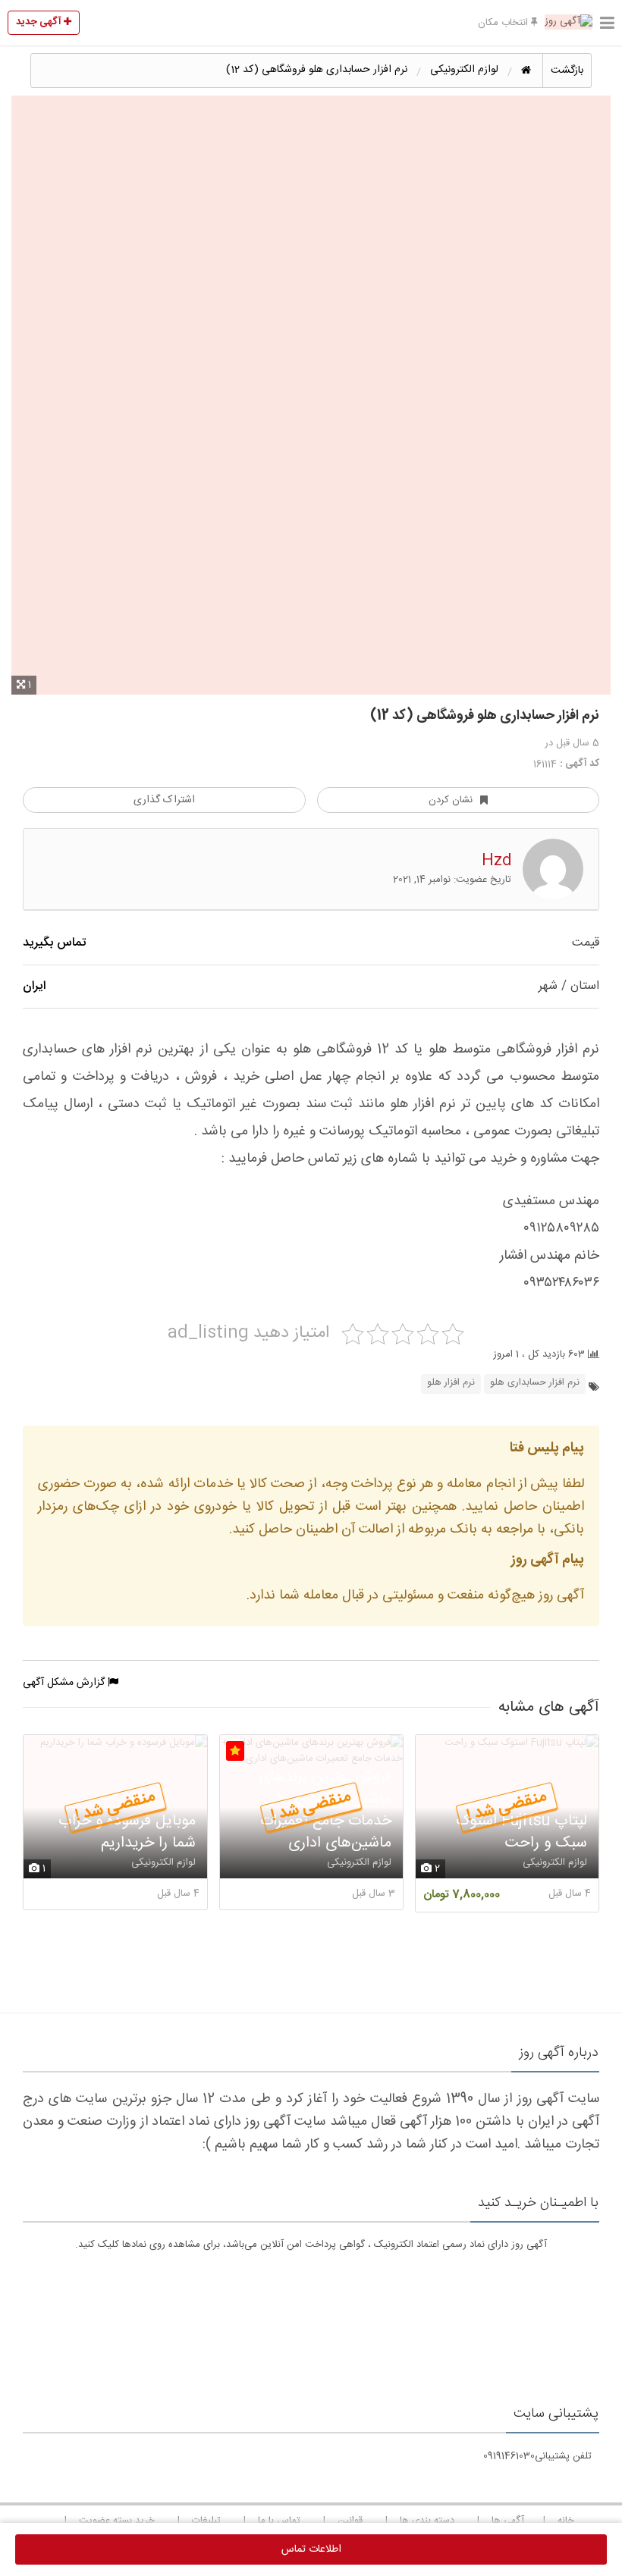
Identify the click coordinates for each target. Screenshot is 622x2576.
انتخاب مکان (504, 23)
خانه (566, 2521)
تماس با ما (279, 2521)
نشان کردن (451, 800)
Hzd (496, 861)
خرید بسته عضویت (117, 2521)
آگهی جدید (40, 22)
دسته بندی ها (427, 2521)
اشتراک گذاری (164, 800)
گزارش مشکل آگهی (65, 1683)
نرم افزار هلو (451, 1383)
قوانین (350, 2521)
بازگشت (567, 71)
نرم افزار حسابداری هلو (535, 1383)
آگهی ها (508, 2521)
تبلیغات (206, 2521)
